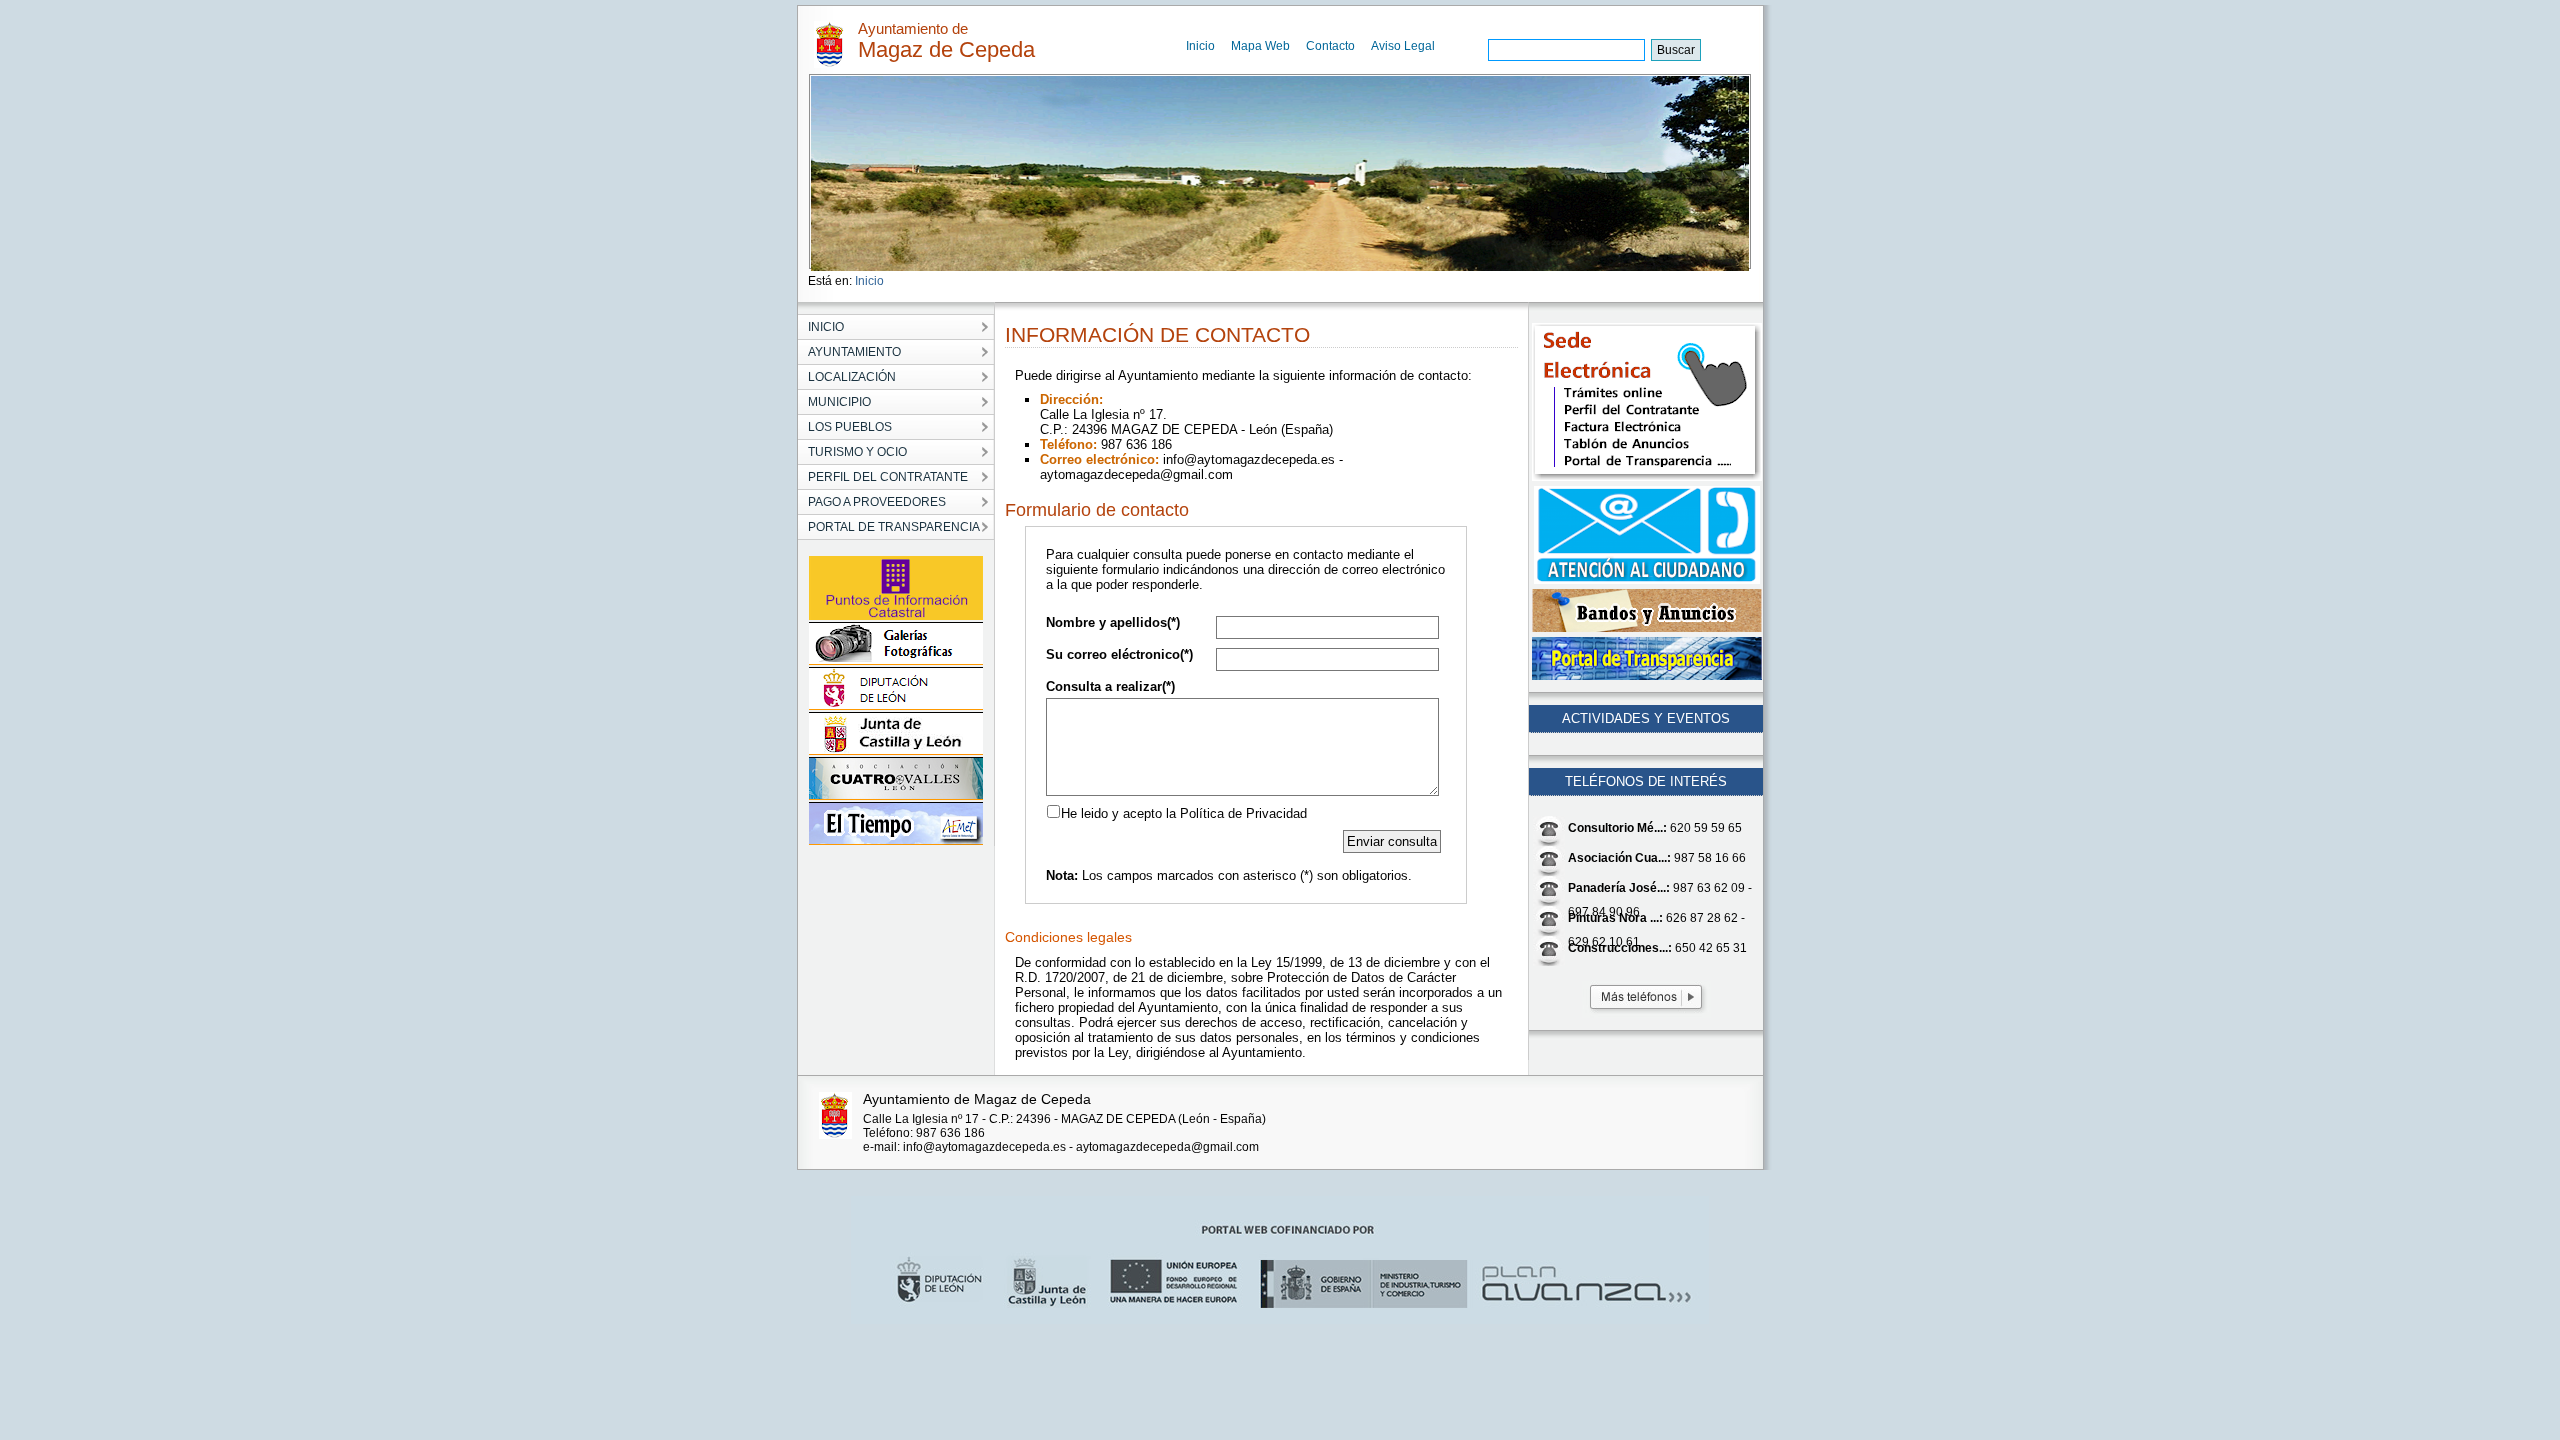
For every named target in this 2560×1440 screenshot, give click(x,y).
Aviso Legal (1403, 46)
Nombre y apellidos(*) (1113, 622)
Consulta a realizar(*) (1110, 686)
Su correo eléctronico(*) (1119, 654)
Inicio (1200, 46)
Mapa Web (1260, 46)
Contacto (1330, 46)
